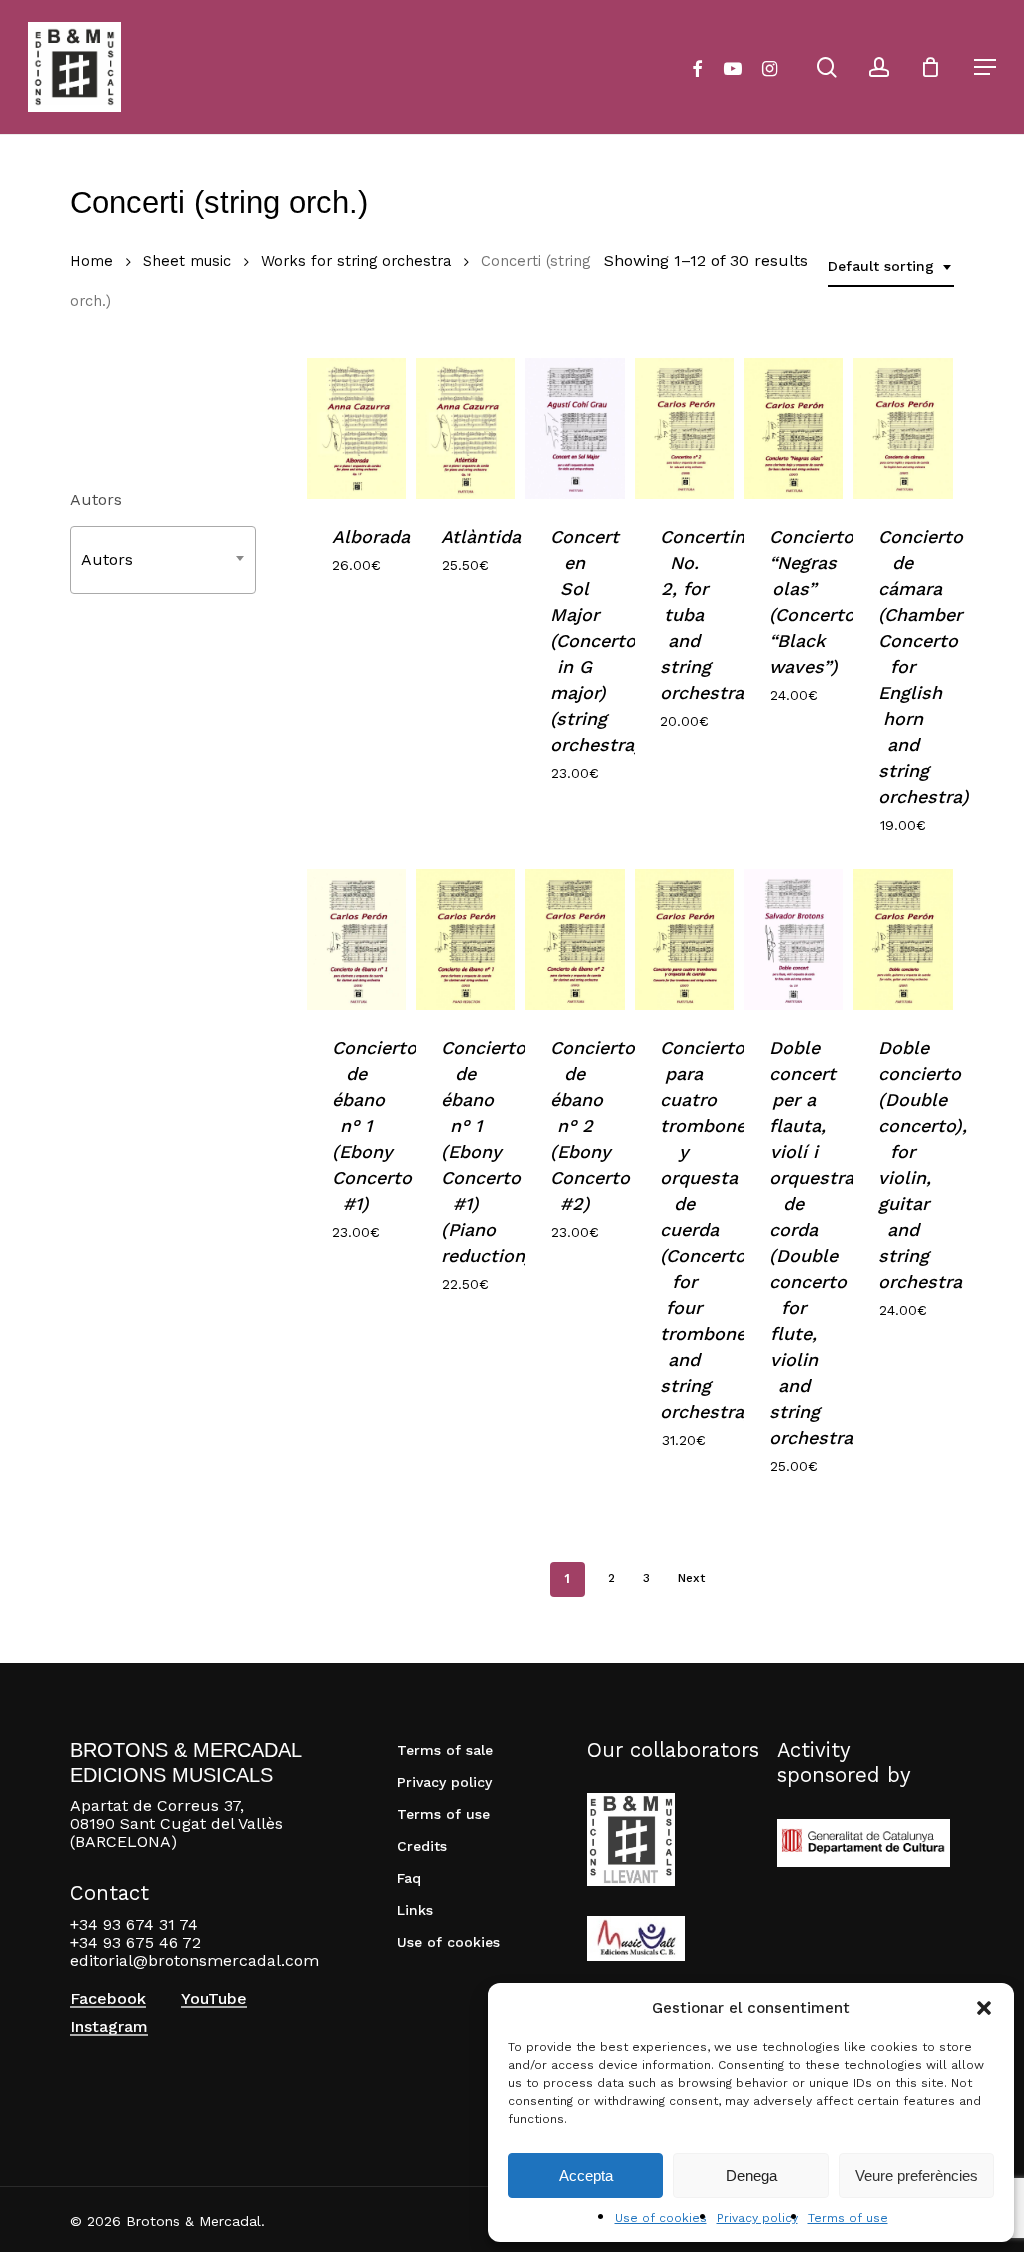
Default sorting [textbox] (881, 266)
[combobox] (891, 266)
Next (691, 1578)
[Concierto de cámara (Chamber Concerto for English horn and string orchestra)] (902, 428)
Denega (751, 2175)
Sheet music (187, 261)
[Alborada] (356, 428)
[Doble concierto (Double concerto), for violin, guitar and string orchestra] (902, 939)
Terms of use (848, 2218)
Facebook (108, 1999)
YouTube (214, 1999)
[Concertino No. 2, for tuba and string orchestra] (684, 428)
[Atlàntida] (465, 428)
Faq (409, 1878)
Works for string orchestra (356, 261)
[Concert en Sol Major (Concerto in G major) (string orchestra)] (574, 428)
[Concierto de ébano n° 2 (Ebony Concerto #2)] (574, 939)
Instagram (109, 2027)
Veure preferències (916, 2175)
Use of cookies (661, 2218)
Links (415, 1910)
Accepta (586, 2175)
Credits (422, 1846)
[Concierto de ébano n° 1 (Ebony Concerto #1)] (356, 939)
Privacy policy (757, 2218)
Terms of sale (445, 1750)
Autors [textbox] (107, 559)
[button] (984, 2008)
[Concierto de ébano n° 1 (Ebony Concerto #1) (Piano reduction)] (465, 939)
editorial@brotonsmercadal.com (194, 1960)
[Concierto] (793, 428)
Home (91, 261)
